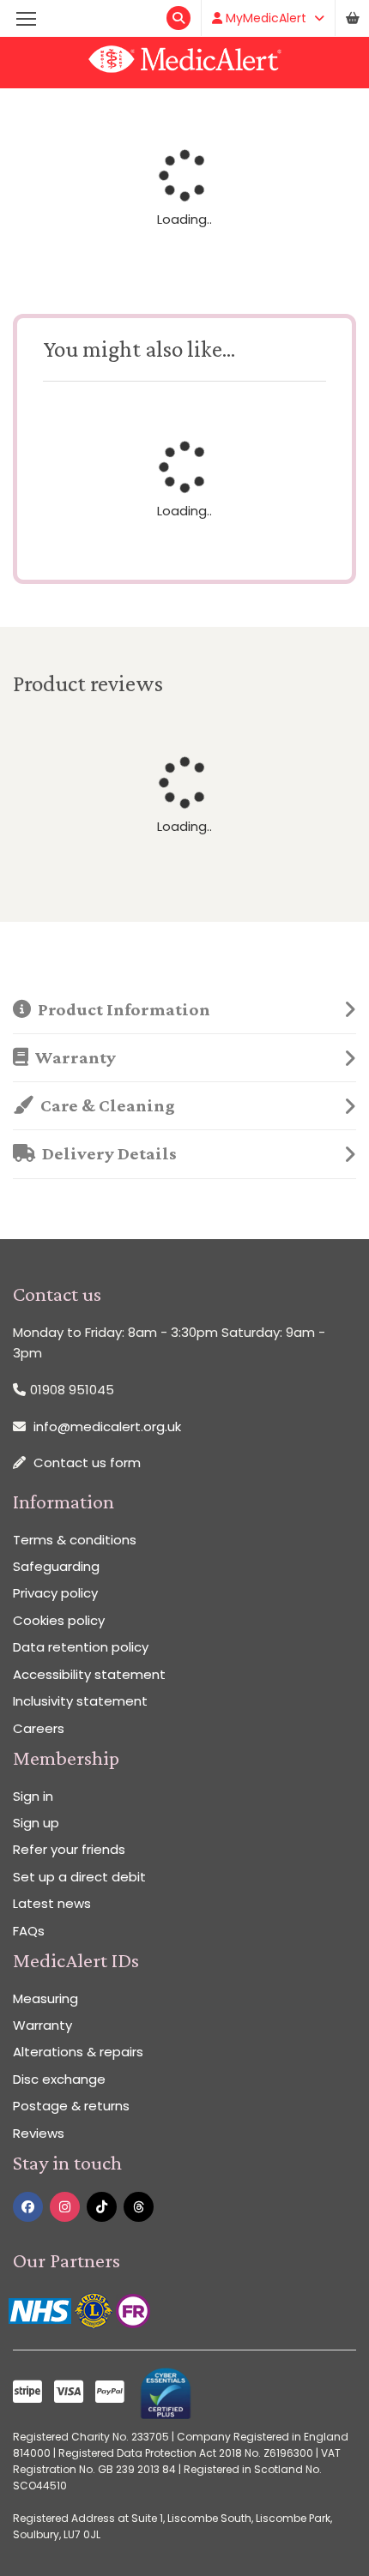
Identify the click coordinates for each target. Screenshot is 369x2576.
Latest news (52, 1903)
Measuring (45, 1998)
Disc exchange (59, 2079)
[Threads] (139, 2207)
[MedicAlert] (184, 63)
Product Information (121, 1009)
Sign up (36, 1823)
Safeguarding (56, 1566)
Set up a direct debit (79, 1877)
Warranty (72, 1057)
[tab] (184, 1010)
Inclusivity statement (80, 1701)
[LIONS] (95, 2310)
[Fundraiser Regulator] (133, 2310)
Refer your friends (69, 1849)
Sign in (33, 1796)
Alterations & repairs (78, 2052)
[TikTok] (102, 2207)
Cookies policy (59, 1620)
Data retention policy (81, 1647)
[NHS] (42, 2310)
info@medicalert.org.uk (107, 1426)
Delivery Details (106, 1153)
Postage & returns (71, 2106)
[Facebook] (28, 2207)
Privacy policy (55, 1593)
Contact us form (87, 1463)
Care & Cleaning (104, 1105)
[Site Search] (178, 18)
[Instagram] (65, 2207)
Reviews (39, 2133)
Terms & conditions (75, 1540)
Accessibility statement (89, 1674)
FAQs (29, 1931)
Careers (39, 1728)
